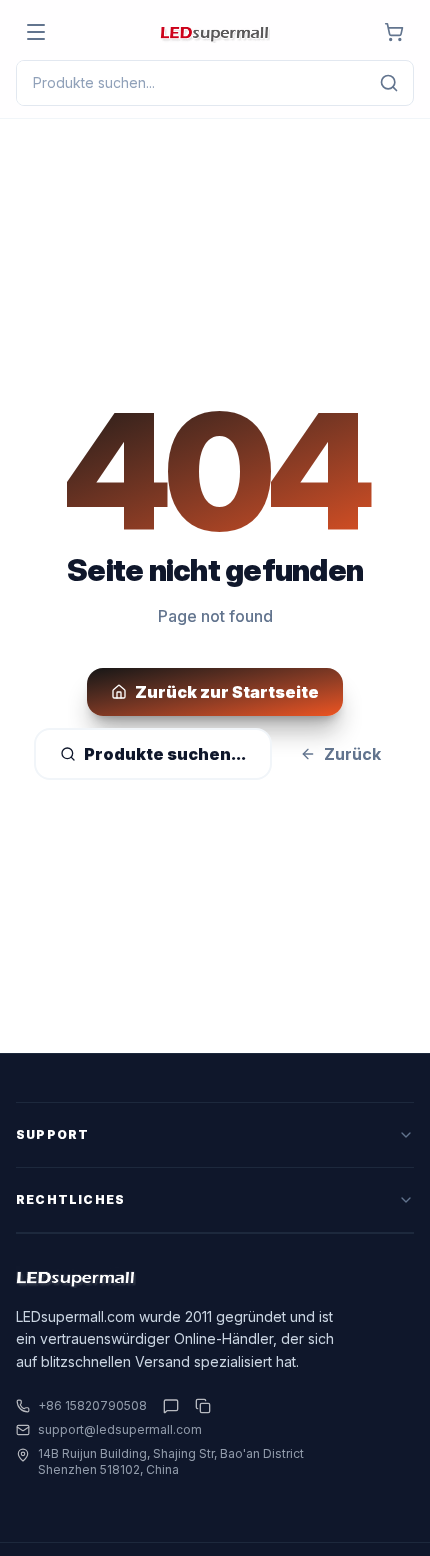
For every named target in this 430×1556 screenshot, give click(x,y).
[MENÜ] (36, 32)
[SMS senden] (171, 1406)
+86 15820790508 (92, 1405)
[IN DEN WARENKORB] (394, 32)
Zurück (352, 754)
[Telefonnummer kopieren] (199, 1406)
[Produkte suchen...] (389, 83)
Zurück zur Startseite (227, 692)
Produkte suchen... (165, 754)
